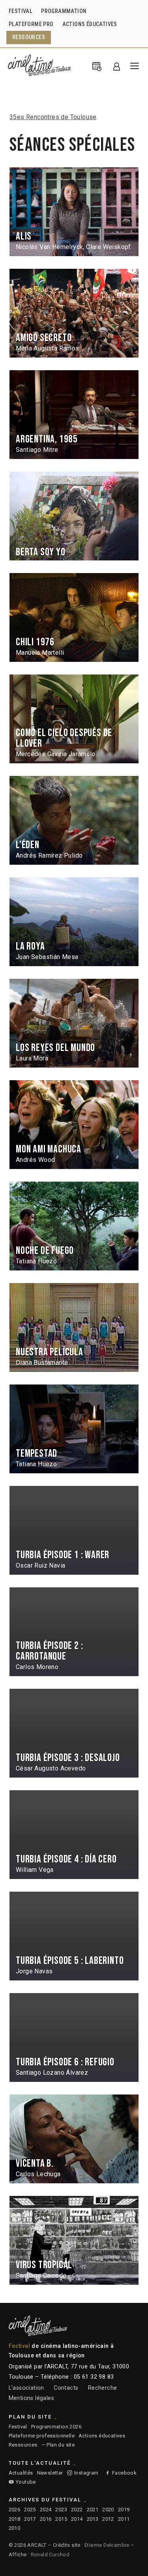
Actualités (21, 2473)
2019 (124, 2509)
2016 (46, 2519)
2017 (30, 2519)
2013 (93, 2519)
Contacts (66, 2388)
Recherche (103, 2388)
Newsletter (50, 2473)
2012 (108, 2519)
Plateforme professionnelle (42, 2436)
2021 (93, 2509)
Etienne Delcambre (107, 2545)
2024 (46, 2509)
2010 (15, 2528)
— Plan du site (58, 2445)
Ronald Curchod (50, 2554)
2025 (30, 2509)
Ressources (23, 2445)
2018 (15, 2519)
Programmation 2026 (56, 2427)
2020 (108, 2509)
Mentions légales (31, 2398)
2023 (61, 2509)
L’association (26, 2388)
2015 (61, 2519)
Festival (18, 2427)
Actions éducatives (102, 2436)
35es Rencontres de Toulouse (53, 117)
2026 (15, 2509)
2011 (124, 2519)
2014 (77, 2519)
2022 (77, 2509)
